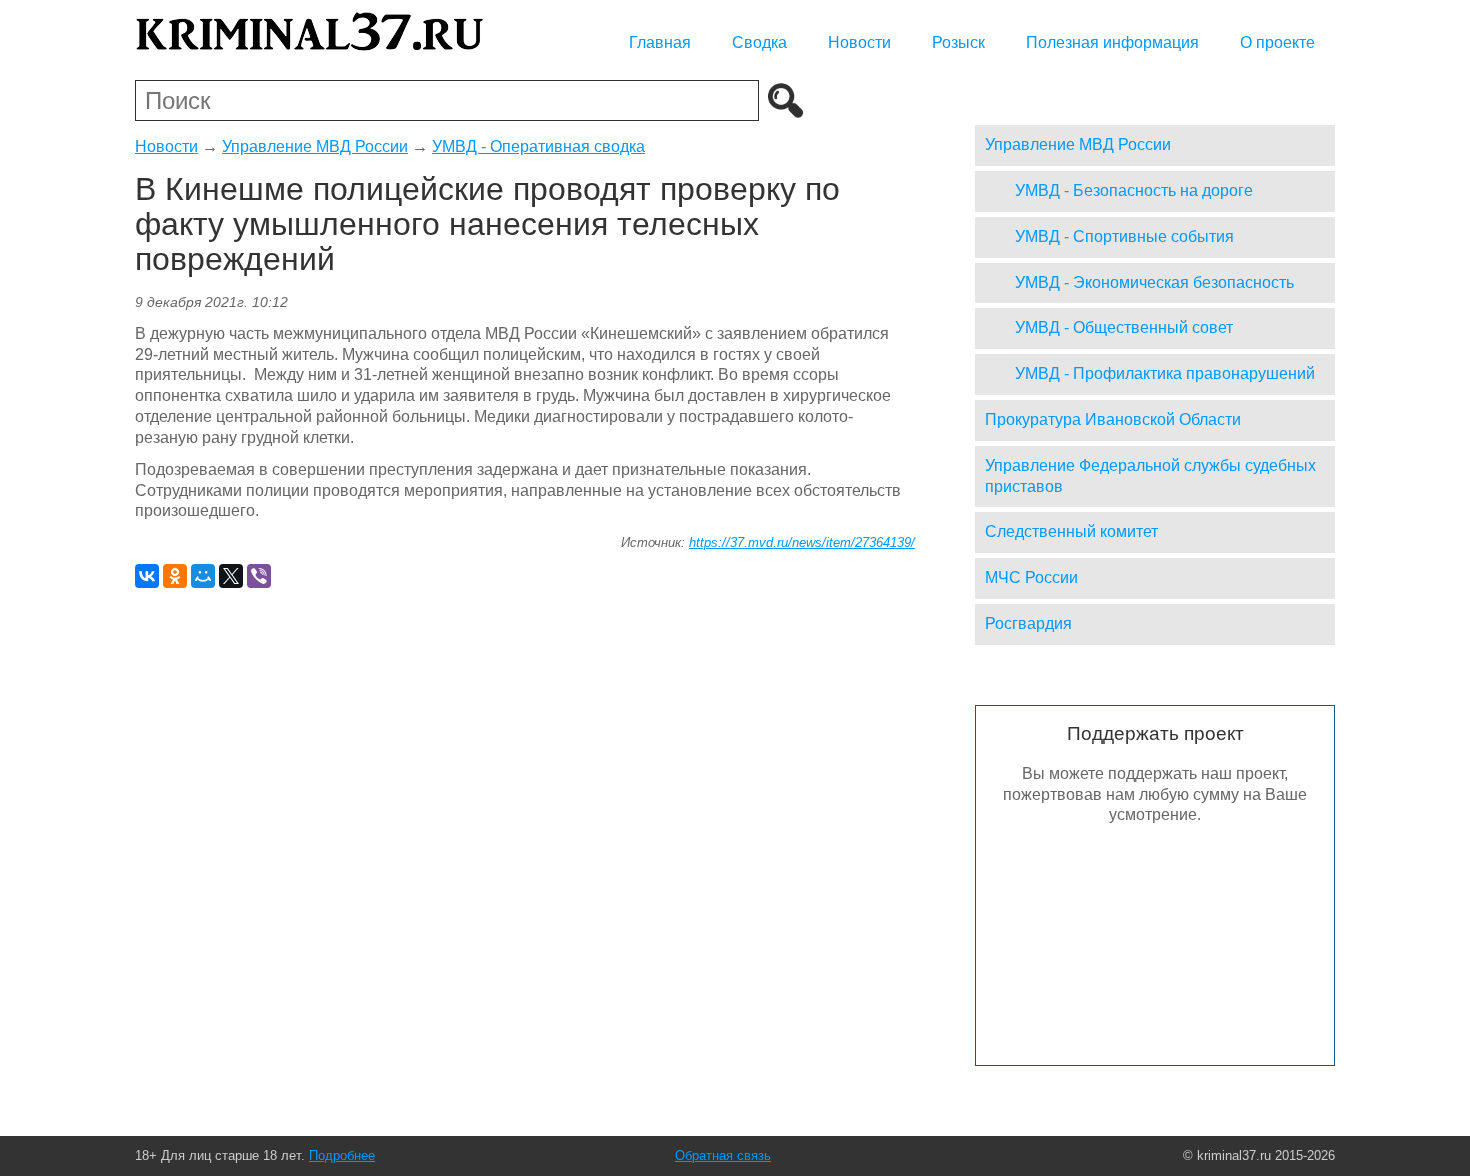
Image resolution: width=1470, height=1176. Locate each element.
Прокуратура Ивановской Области (1113, 419)
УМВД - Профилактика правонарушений (1165, 373)
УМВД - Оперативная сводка (538, 146)
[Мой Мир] (203, 576)
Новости (859, 42)
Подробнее (342, 1155)
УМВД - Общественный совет (1124, 327)
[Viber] (259, 576)
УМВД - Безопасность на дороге (1134, 190)
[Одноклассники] (175, 576)
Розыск (958, 42)
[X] (231, 576)
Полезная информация (1112, 42)
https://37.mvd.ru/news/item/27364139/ (802, 542)
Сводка (759, 42)
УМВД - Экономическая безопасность (1154, 282)
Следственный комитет (1071, 531)
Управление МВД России (315, 146)
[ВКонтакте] (147, 576)
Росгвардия (1028, 623)
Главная (660, 42)
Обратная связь (723, 1155)
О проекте (1277, 42)
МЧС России (1031, 577)
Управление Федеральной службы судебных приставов (1150, 476)
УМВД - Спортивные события (1124, 236)
